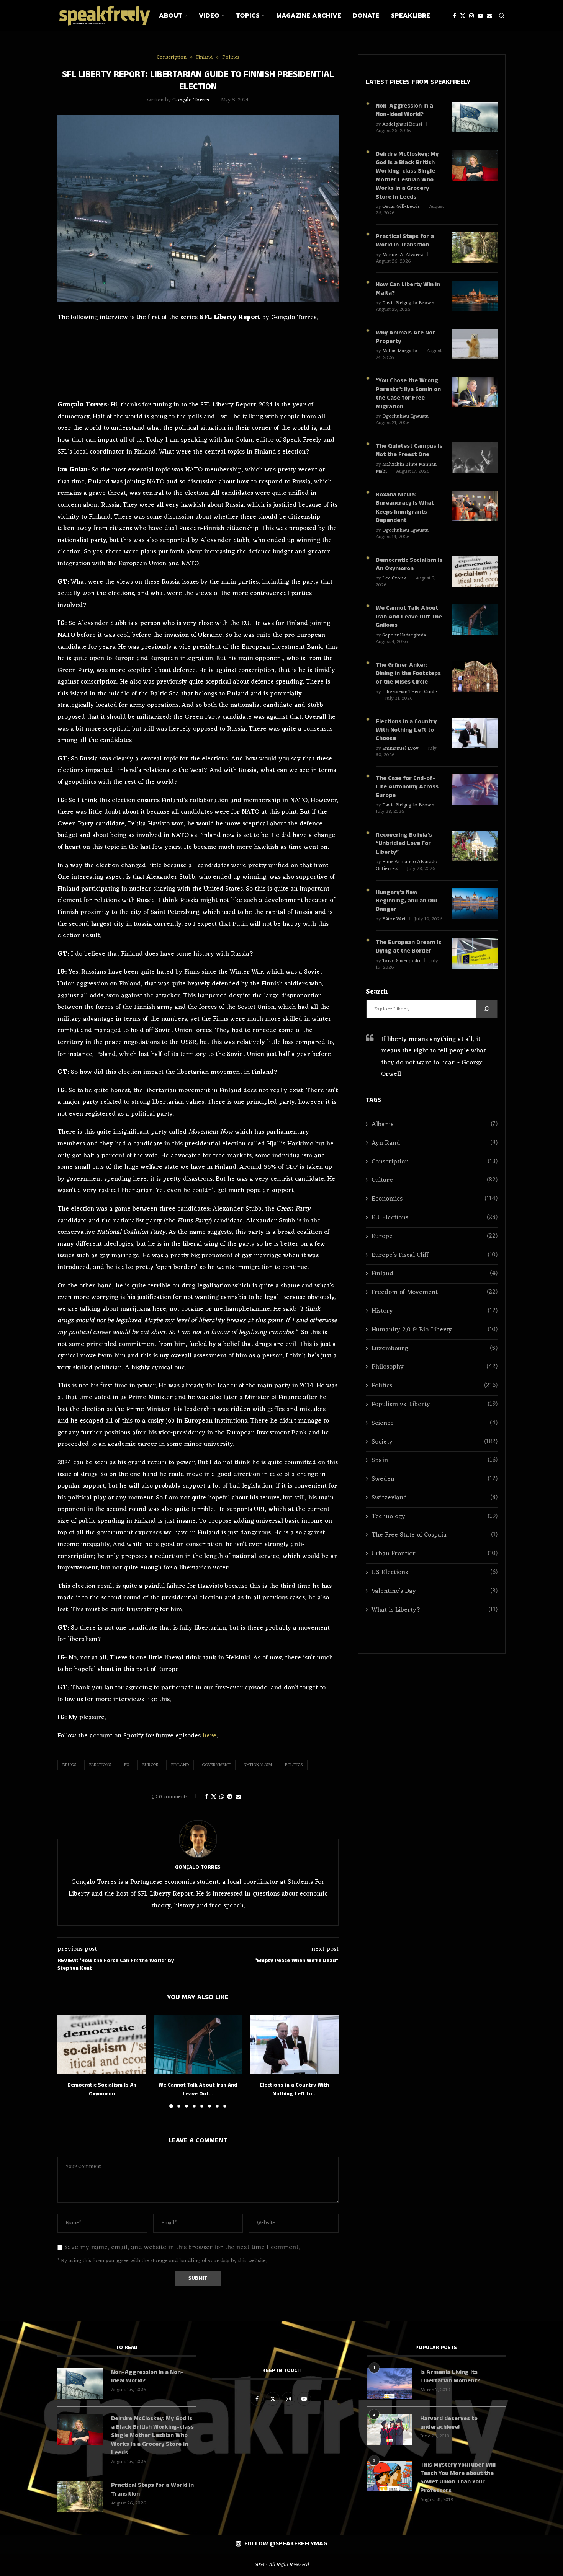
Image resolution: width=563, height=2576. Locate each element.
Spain (435, 1461)
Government (216, 1765)
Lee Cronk (394, 578)
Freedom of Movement (435, 1293)
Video (209, 16)
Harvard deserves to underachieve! (449, 2423)
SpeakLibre (411, 16)
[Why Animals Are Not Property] (475, 344)
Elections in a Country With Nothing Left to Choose (406, 730)
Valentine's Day (435, 1591)
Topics (248, 16)
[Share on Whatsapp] (222, 1797)
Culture (435, 1180)
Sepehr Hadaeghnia (404, 635)
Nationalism (258, 1765)
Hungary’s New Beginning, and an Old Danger (406, 901)
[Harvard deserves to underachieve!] (390, 2430)
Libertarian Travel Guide (410, 692)
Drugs (69, 1765)
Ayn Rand (435, 1143)
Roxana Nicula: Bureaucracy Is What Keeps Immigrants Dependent (405, 508)
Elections (100, 1765)
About (171, 16)
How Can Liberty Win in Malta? (408, 289)
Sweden (435, 1479)
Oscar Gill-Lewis (401, 206)
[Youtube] (480, 16)
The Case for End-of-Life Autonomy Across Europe (407, 787)
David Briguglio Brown (408, 303)
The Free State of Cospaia (435, 1535)
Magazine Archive (309, 16)
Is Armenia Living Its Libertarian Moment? (450, 2377)
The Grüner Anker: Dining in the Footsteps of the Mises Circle (408, 674)
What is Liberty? (435, 1610)
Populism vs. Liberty (435, 1405)
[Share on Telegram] (230, 1797)
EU (127, 1765)
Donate (366, 16)
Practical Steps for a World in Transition (405, 241)
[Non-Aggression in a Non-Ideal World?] (475, 117)
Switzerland (435, 1498)
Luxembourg (435, 1349)
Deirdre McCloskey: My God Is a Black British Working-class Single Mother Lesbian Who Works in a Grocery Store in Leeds (407, 176)
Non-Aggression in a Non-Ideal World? (404, 110)
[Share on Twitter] (214, 1797)
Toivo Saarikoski (401, 961)
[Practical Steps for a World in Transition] (475, 248)
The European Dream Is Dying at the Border (408, 947)
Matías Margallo (400, 351)
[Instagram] (471, 16)
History (435, 1311)
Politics (294, 1765)
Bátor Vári (394, 919)
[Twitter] (463, 16)
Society (435, 1442)
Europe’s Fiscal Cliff (435, 1255)
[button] (68, 2061)
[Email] (489, 16)
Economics (435, 1199)
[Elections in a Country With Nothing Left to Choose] (294, 2044)
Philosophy (435, 1367)
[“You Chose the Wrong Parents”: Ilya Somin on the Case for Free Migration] (475, 392)
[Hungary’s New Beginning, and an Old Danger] (475, 904)
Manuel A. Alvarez (403, 255)
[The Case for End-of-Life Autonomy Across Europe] (475, 790)
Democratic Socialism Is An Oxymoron (409, 564)
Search (377, 992)
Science (435, 1423)
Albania (435, 1125)
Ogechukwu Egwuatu (405, 416)
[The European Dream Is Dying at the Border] (475, 954)
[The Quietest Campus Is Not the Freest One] (475, 457)
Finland (180, 1765)
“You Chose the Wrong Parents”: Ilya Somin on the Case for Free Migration (408, 394)
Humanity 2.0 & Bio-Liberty (435, 1330)
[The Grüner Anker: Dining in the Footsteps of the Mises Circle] (475, 676)
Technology (435, 1517)
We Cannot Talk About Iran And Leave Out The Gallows (409, 617)
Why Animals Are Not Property (405, 337)
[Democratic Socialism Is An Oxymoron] (102, 2044)
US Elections (435, 1573)
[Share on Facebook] (206, 1797)
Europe (150, 1765)
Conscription (435, 1162)
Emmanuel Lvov (400, 748)
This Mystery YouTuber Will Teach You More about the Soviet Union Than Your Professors (458, 2478)
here (209, 1736)
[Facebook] (455, 16)
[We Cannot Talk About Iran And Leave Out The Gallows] (198, 2044)
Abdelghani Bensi (402, 124)
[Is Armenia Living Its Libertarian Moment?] (390, 2383)
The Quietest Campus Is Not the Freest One (409, 450)
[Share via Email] (238, 1797)
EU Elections (435, 1218)
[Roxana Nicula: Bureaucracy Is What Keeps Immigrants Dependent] (475, 506)
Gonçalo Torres (191, 100)
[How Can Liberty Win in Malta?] (475, 296)
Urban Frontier (435, 1554)
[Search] (502, 16)
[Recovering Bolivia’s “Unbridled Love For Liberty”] (475, 846)
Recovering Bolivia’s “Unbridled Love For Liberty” (404, 844)
